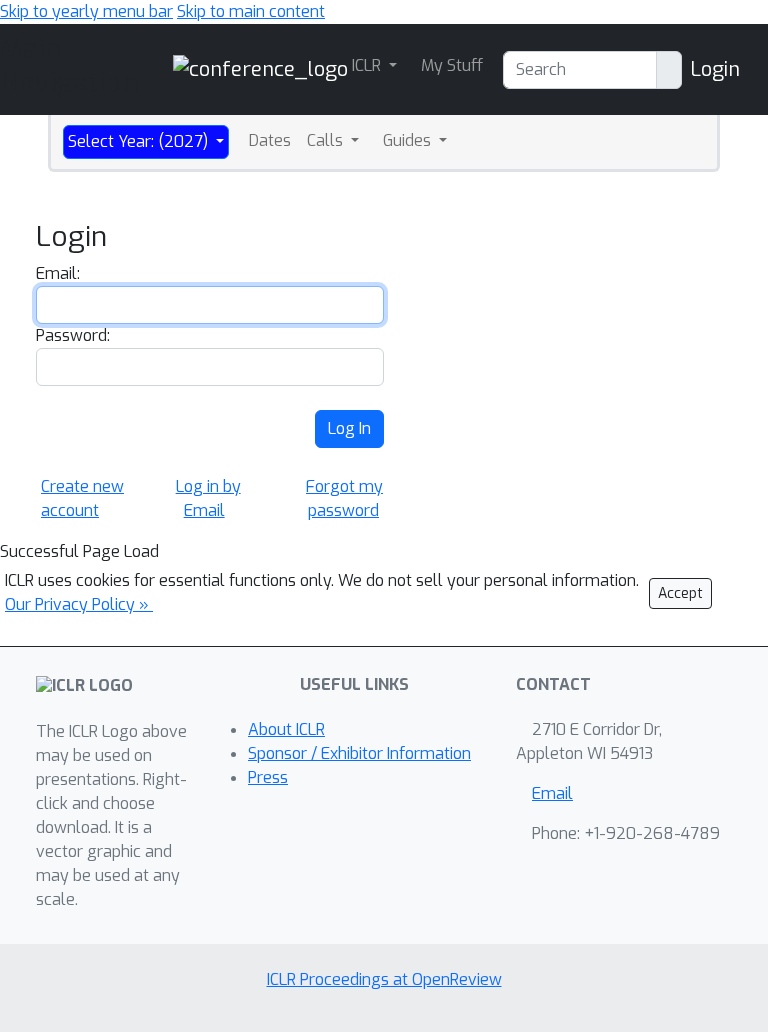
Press (268, 777)
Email (552, 793)
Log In (349, 428)
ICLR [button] (368, 65)
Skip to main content (251, 11)
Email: (58, 273)
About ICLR (286, 729)
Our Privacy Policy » (79, 604)
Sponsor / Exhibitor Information (359, 753)
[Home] (260, 68)
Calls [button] (327, 140)
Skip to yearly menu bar (86, 11)
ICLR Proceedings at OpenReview (384, 979)
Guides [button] (409, 140)
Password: (73, 335)
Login (715, 69)
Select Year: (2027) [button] (140, 141)
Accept (680, 593)
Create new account (82, 498)
